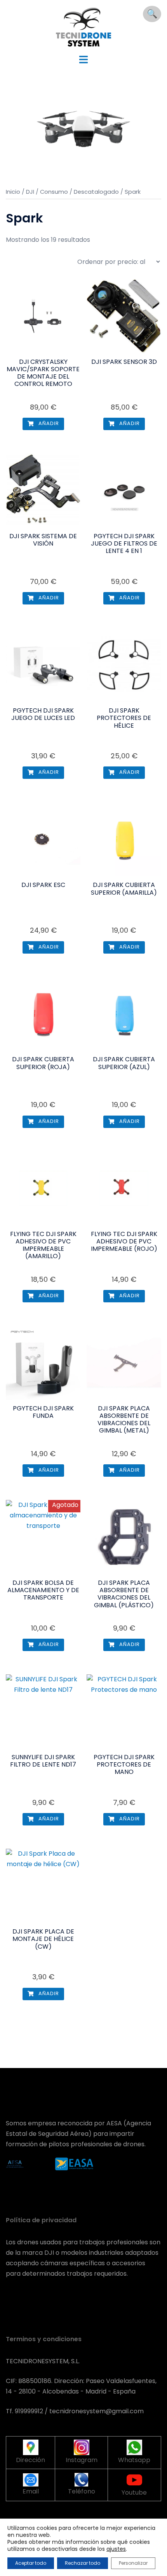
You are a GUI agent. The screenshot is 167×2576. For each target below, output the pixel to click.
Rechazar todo (83, 2563)
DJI (30, 192)
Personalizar (133, 2563)
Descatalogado (96, 192)
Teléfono (82, 2491)
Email (31, 2491)
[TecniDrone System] (84, 27)
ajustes (116, 2549)
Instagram (82, 2460)
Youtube (134, 2492)
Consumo (54, 192)
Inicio (13, 192)
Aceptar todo (31, 2563)
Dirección (30, 2460)
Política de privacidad (41, 2220)
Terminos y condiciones (44, 2339)
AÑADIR (48, 423)
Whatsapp (134, 2460)
